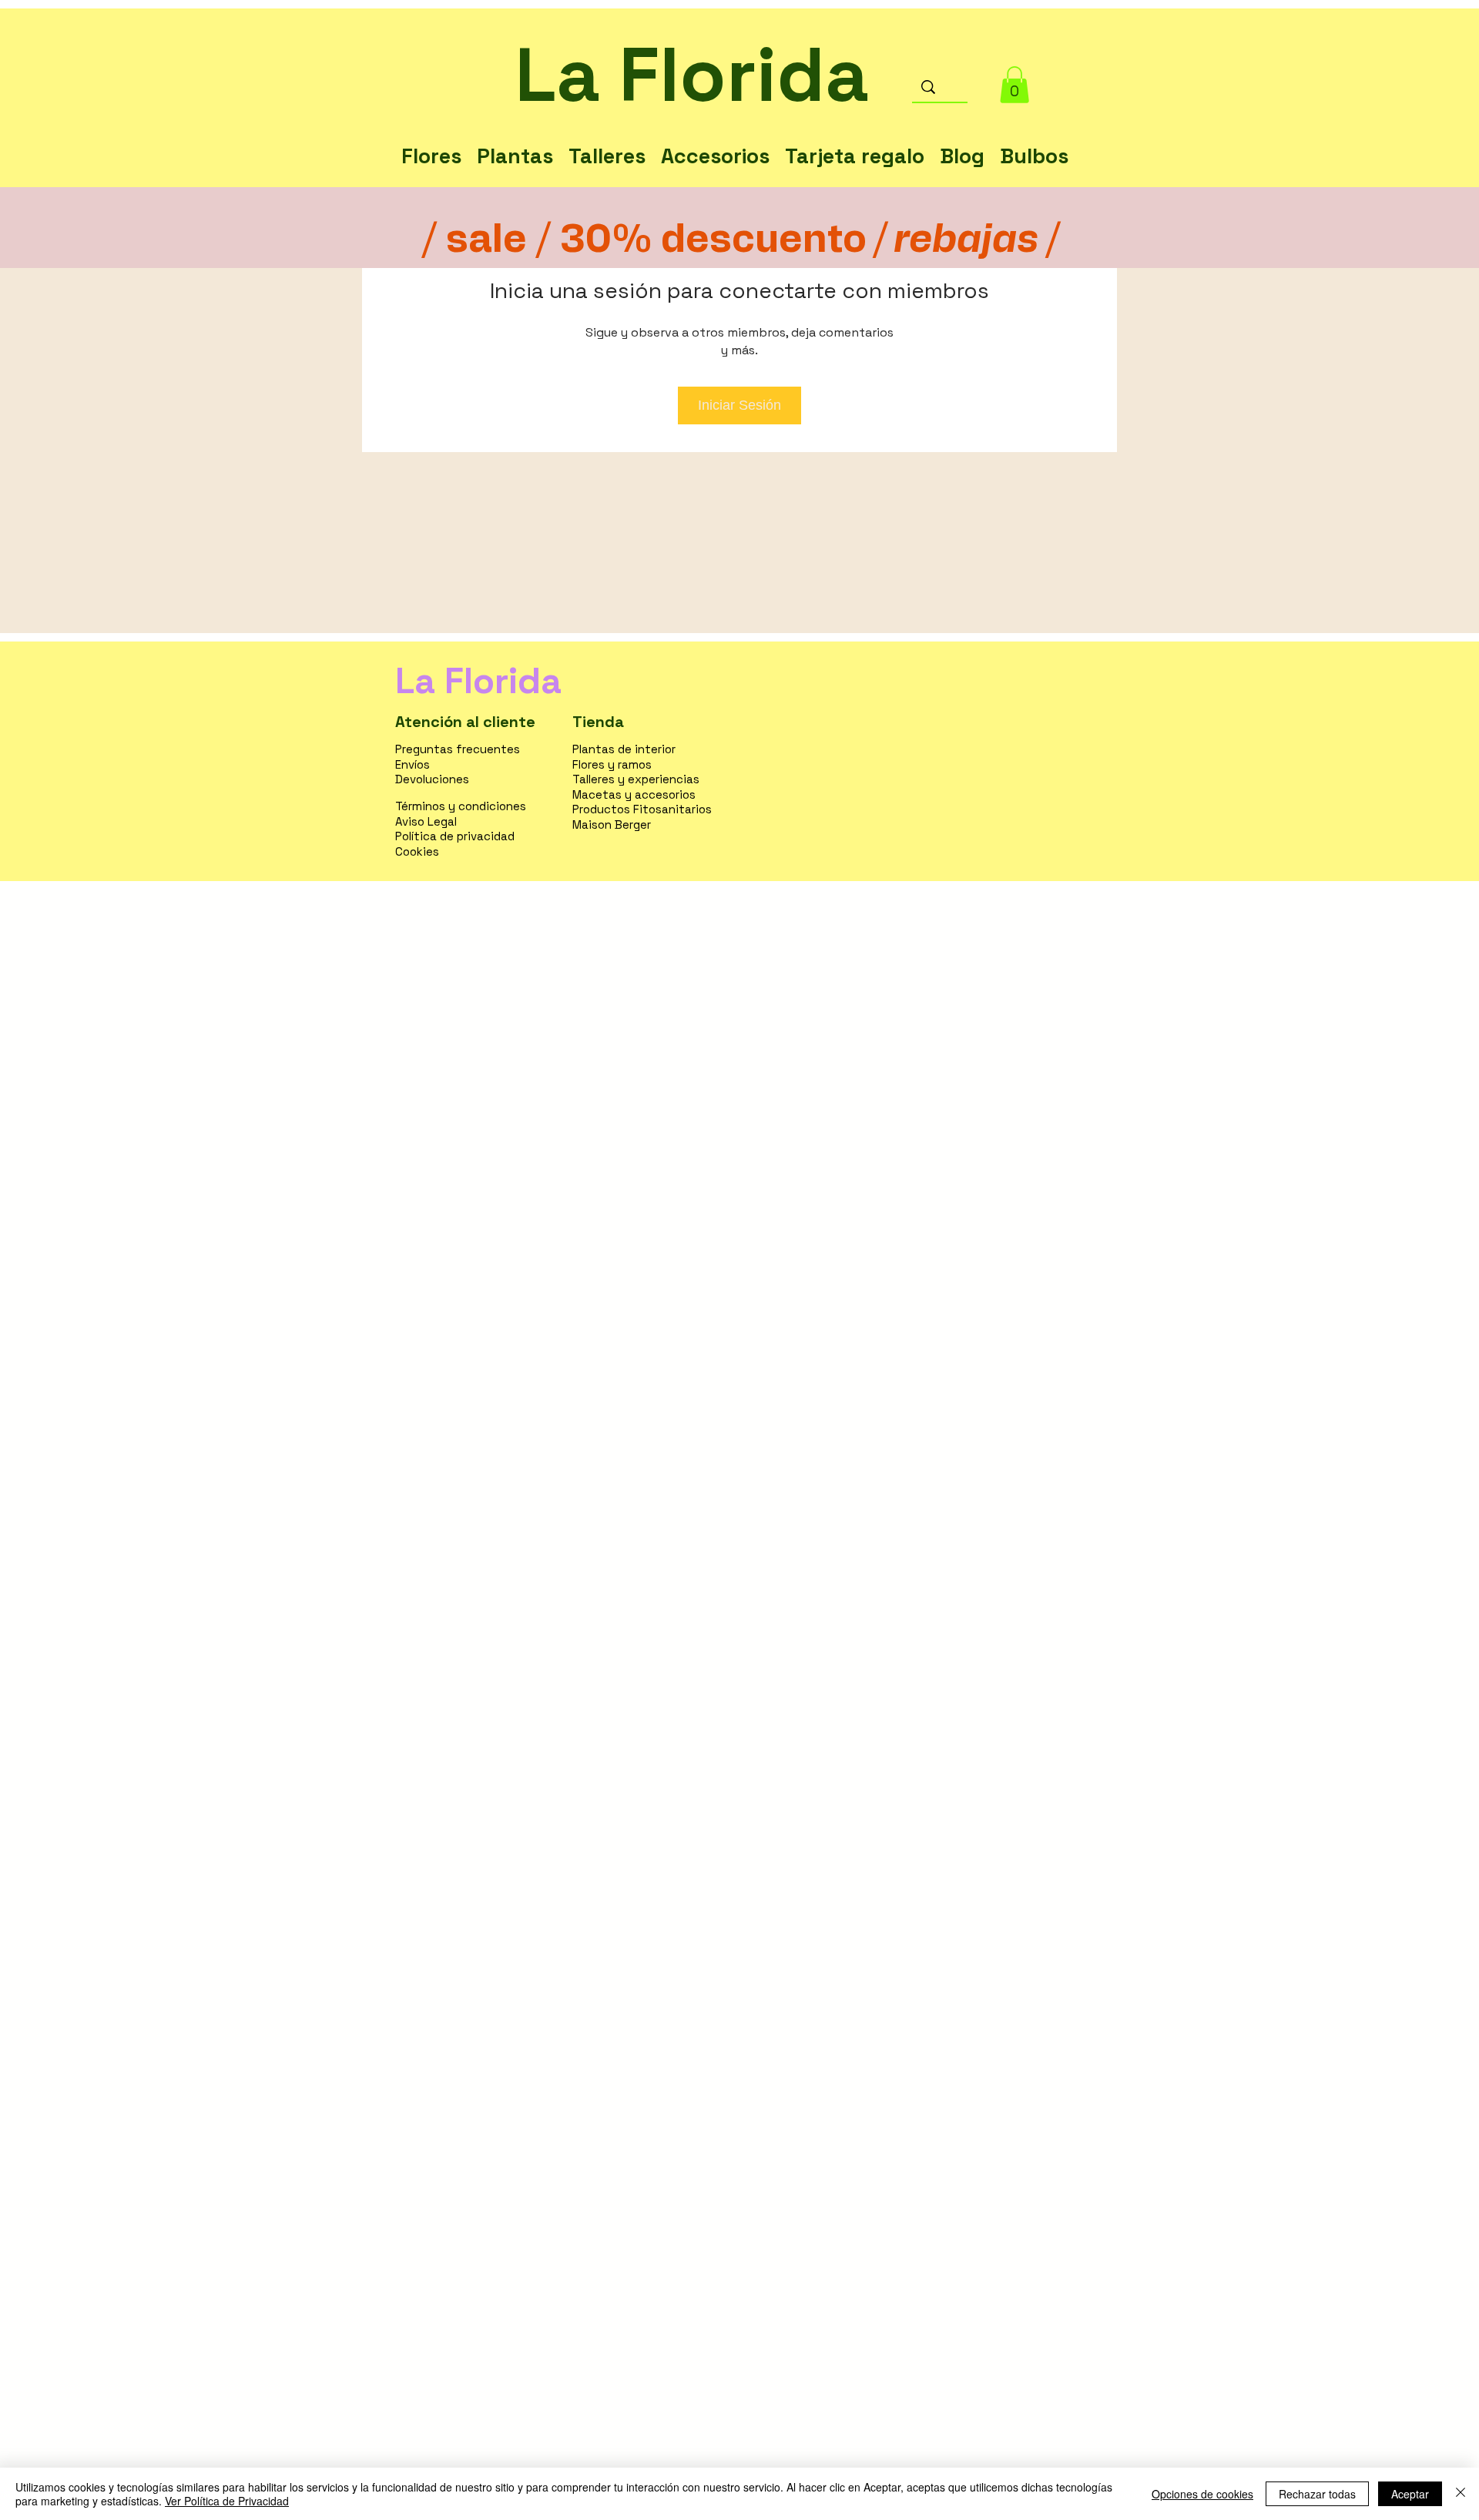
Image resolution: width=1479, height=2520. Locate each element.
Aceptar (1410, 2494)
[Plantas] (515, 140)
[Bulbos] (1034, 140)
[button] (1015, 85)
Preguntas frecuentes (458, 749)
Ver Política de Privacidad (227, 2501)
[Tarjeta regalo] (855, 140)
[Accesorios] (715, 140)
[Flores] (431, 140)
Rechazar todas (1317, 2494)
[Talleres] (607, 140)
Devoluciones (432, 779)
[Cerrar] (1461, 2494)
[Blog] (962, 140)
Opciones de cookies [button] (1202, 2494)
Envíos (413, 764)
